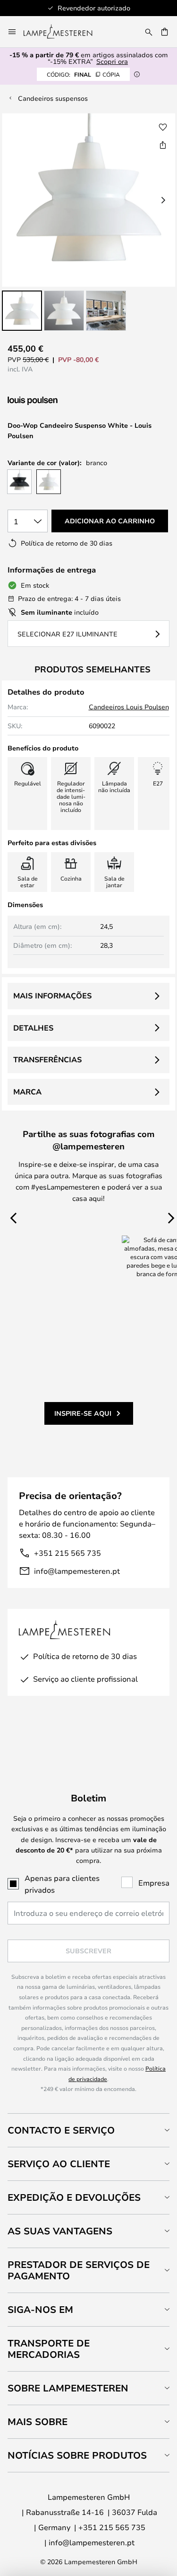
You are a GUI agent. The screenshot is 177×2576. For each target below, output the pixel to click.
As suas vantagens (60, 2231)
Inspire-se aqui (83, 1413)
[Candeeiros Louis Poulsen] (58, 401)
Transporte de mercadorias (49, 2349)
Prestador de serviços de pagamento (79, 2270)
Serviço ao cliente (59, 2164)
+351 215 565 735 (67, 1553)
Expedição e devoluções (74, 2197)
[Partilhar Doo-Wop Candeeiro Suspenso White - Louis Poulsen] (163, 145)
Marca (27, 1092)
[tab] (88, 2130)
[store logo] (63, 32)
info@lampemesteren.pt (77, 1571)
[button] (22, 311)
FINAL (83, 74)
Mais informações (52, 996)
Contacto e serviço (61, 2130)
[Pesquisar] (149, 32)
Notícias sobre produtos (77, 2455)
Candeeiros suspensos (53, 98)
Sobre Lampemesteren (68, 2388)
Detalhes (33, 1028)
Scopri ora (112, 61)
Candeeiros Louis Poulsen (129, 707)
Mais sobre (38, 2422)
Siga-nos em (40, 2309)
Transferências (47, 1059)
